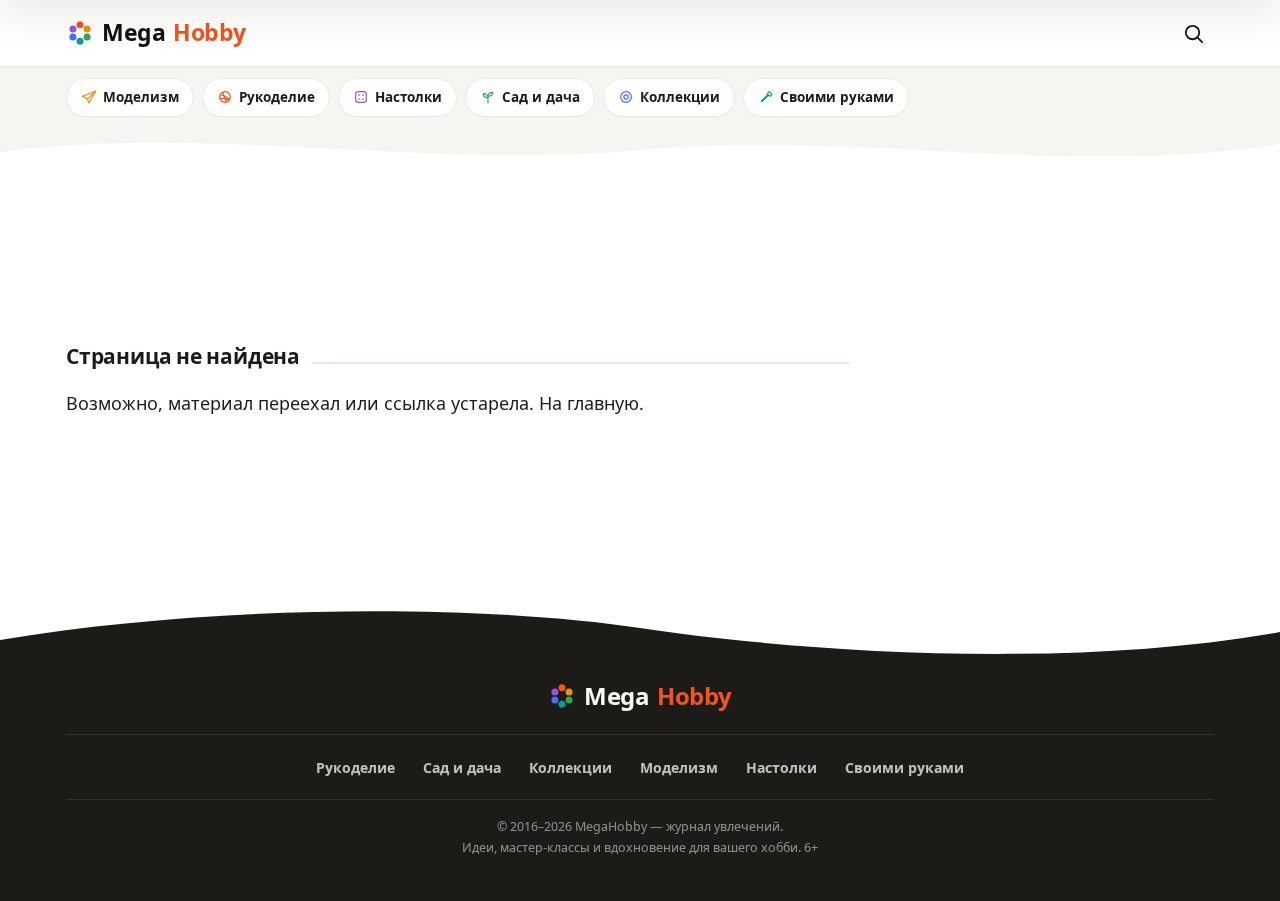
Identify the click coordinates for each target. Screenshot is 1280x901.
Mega (174, 32)
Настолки (408, 97)
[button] (1193, 33)
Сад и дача (541, 97)
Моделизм (141, 97)
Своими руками (837, 97)
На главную (589, 403)
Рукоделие (277, 97)
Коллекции (680, 97)
